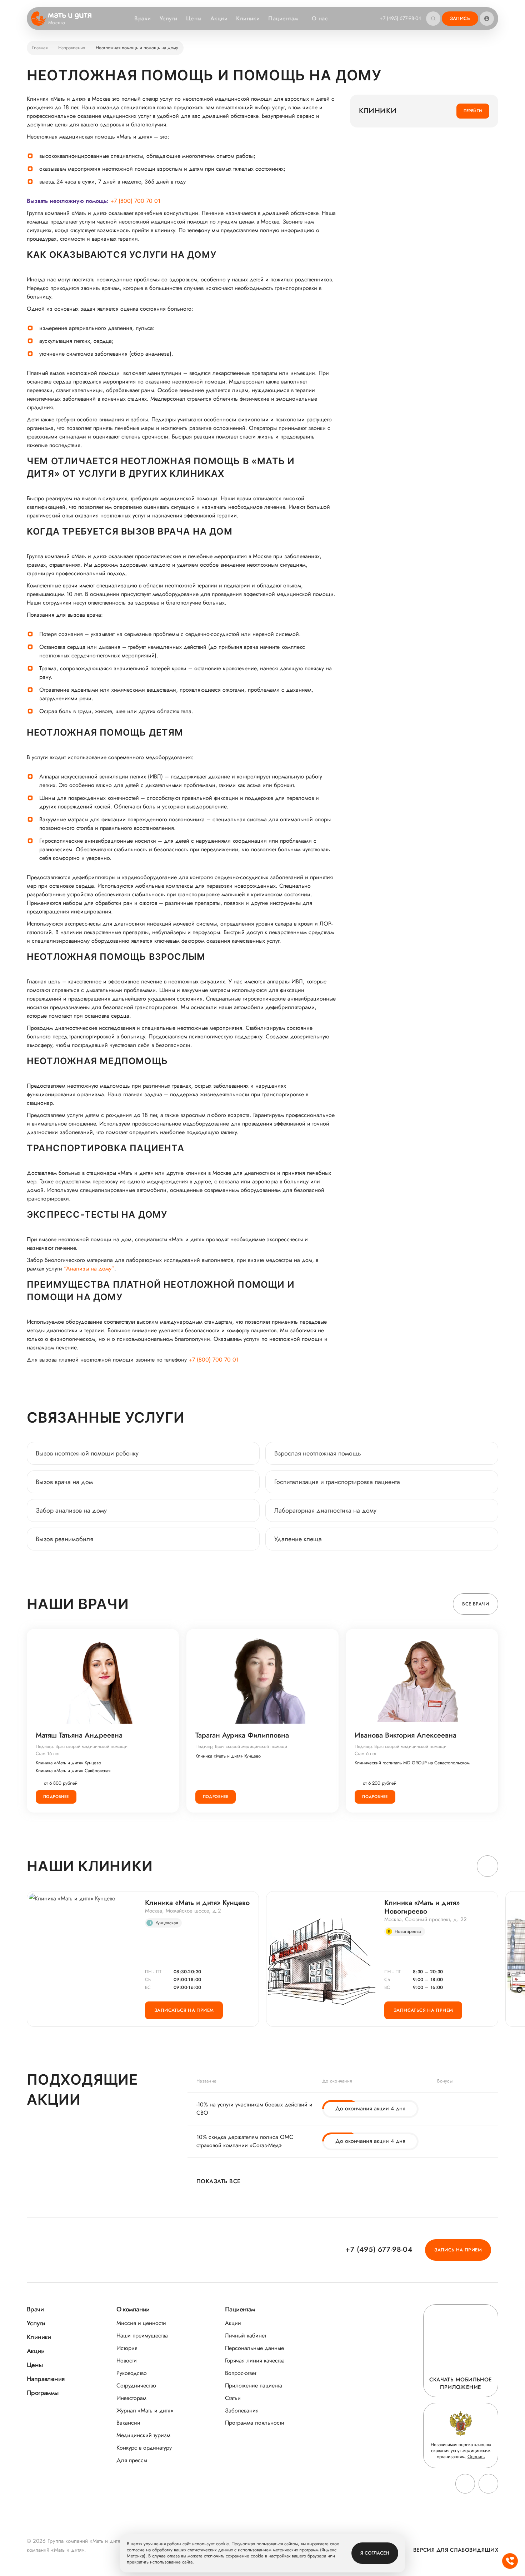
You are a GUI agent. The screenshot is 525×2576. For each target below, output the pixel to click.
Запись (460, 18)
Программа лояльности (255, 2423)
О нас (320, 18)
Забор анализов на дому (71, 1510)
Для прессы (132, 2460)
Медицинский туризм (143, 2435)
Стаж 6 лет (366, 1753)
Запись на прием (458, 2250)
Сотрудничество (136, 2385)
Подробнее (56, 1796)
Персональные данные (254, 2348)
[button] (487, 1866)
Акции (219, 18)
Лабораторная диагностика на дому (325, 1510)
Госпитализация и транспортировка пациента (337, 1482)
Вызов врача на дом (64, 1482)
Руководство (132, 2373)
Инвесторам (131, 2398)
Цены (194, 18)
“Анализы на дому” (89, 1269)
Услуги (169, 18)
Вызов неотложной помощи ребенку (87, 1453)
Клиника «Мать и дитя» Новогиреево (422, 1907)
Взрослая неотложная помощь (318, 1453)
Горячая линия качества (255, 2361)
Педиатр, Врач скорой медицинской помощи (82, 1746)
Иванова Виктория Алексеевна (406, 1735)
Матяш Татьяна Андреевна (79, 1735)
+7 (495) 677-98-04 (400, 18)
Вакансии (128, 2423)
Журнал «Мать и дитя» (145, 2410)
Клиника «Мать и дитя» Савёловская (73, 1771)
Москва (57, 23)
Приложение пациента (254, 2385)
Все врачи (476, 1604)
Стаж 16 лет (48, 1753)
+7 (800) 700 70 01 (135, 201)
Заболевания (242, 2410)
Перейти (473, 111)
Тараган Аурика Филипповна (242, 1735)
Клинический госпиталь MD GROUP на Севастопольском (412, 1763)
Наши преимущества (142, 2336)
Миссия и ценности (141, 2323)
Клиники (248, 18)
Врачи (142, 18)
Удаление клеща (298, 1539)
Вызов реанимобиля (64, 1539)
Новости (127, 2361)
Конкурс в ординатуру (144, 2448)
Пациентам (283, 18)
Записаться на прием (184, 2010)
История (127, 2348)
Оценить (476, 2457)
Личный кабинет (246, 2336)
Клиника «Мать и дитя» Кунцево (68, 1763)
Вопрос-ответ (241, 2373)
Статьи (233, 2398)
